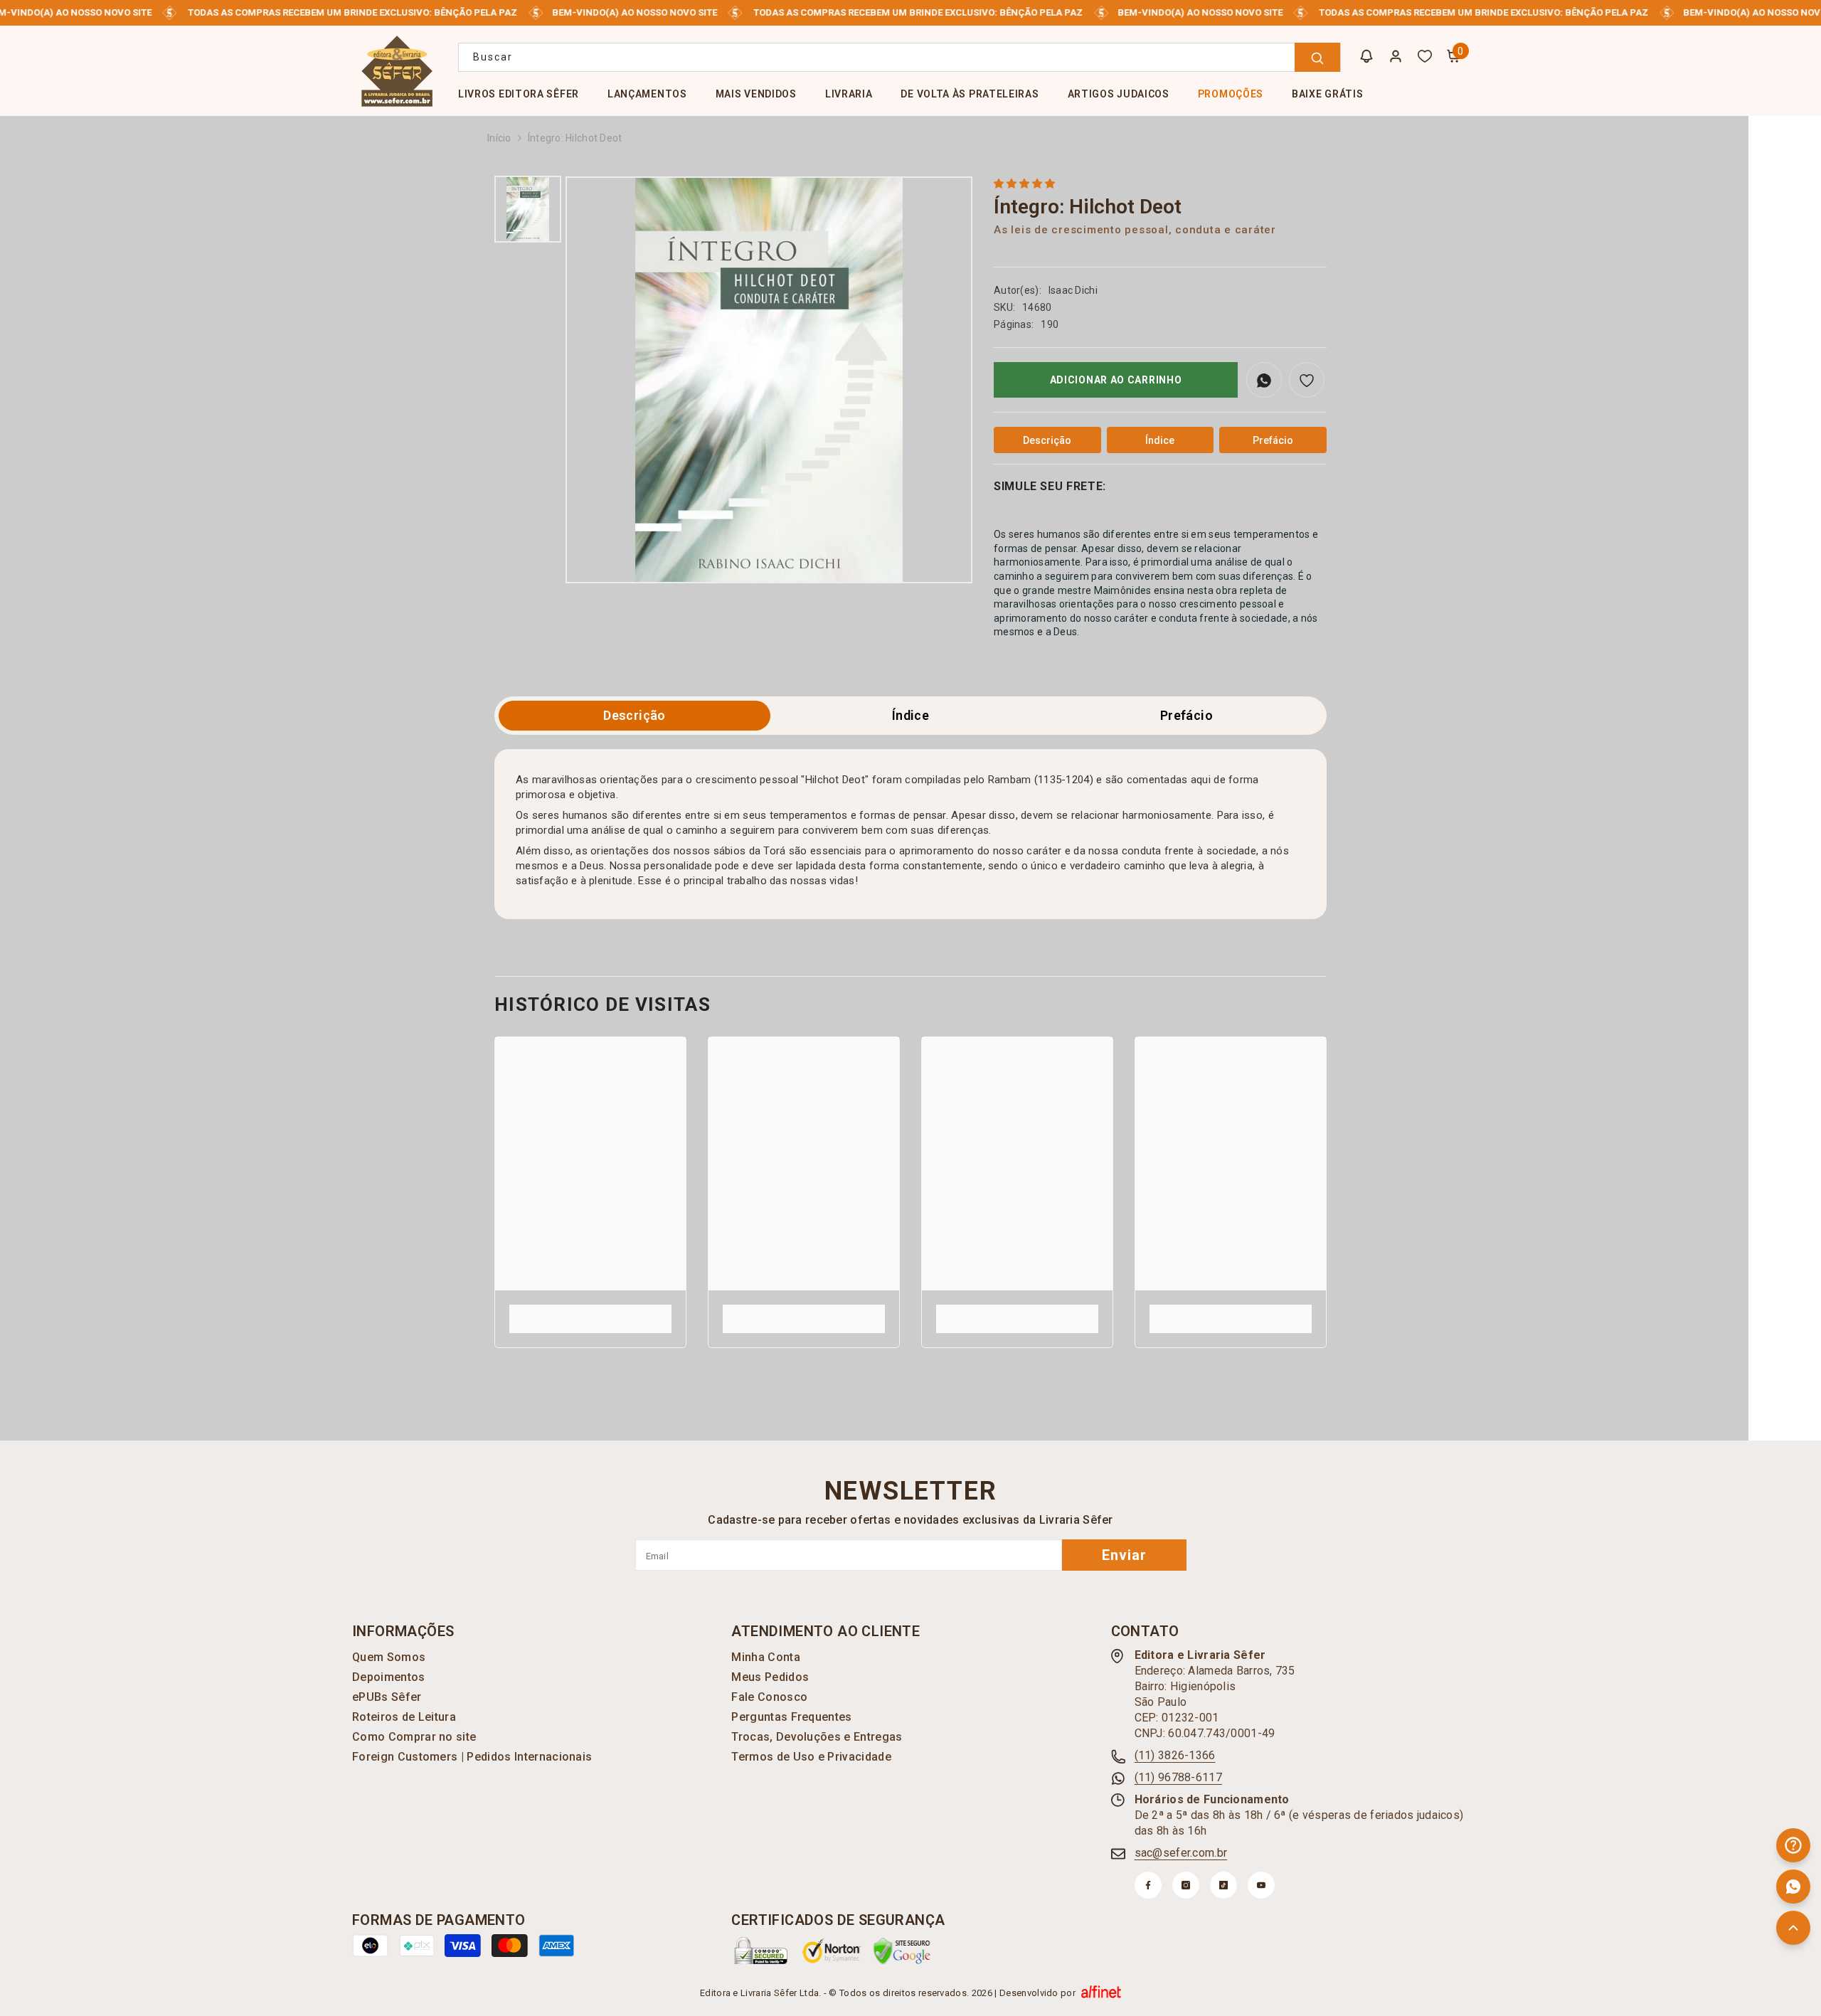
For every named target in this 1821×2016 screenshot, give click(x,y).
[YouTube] (1261, 1885)
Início (499, 138)
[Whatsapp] (1793, 1887)
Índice (910, 715)
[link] (590, 1311)
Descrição (634, 715)
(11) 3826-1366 (1175, 1755)
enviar (1124, 1555)
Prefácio (1186, 715)
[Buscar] (899, 57)
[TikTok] (1223, 1885)
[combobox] (899, 57)
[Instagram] (1186, 1885)
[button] (1025, 184)
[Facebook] (1148, 1885)
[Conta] (1396, 56)
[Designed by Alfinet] (1101, 1993)
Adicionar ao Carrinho (1116, 380)
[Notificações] (1366, 56)
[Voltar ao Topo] (1793, 1928)
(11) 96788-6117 (1178, 1777)
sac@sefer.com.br (1181, 1853)
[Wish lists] (1425, 56)
